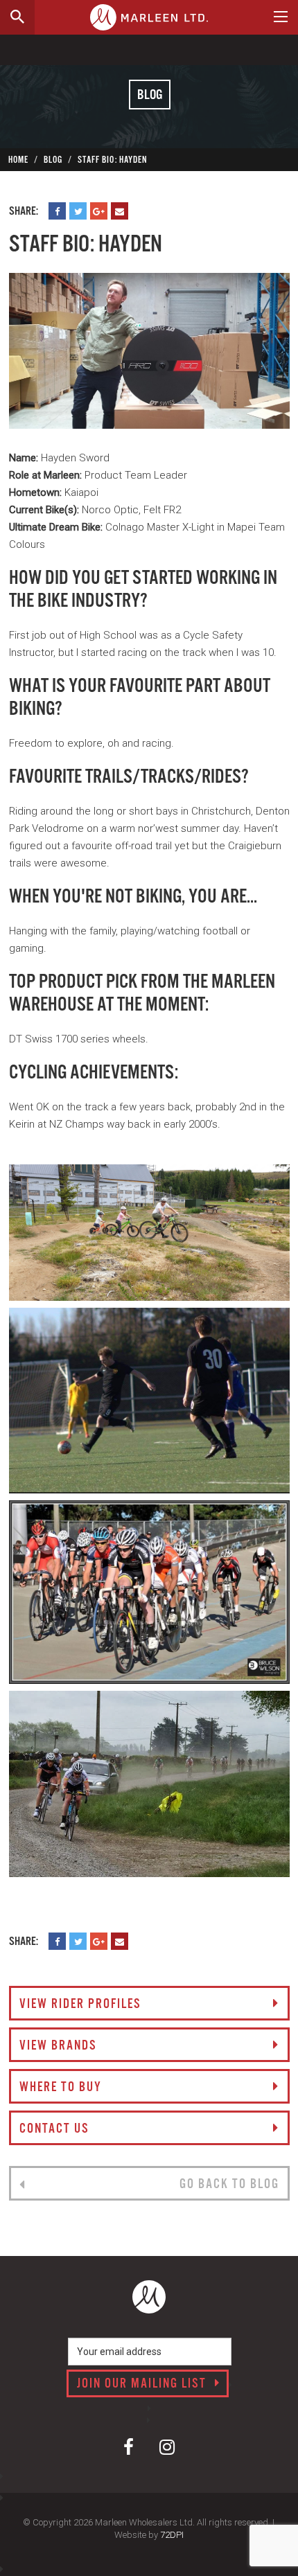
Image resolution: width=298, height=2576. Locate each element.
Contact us (54, 2129)
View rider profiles (80, 2005)
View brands (58, 2046)
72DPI (172, 2535)
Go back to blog (229, 2185)
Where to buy (61, 2088)
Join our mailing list (143, 2384)
